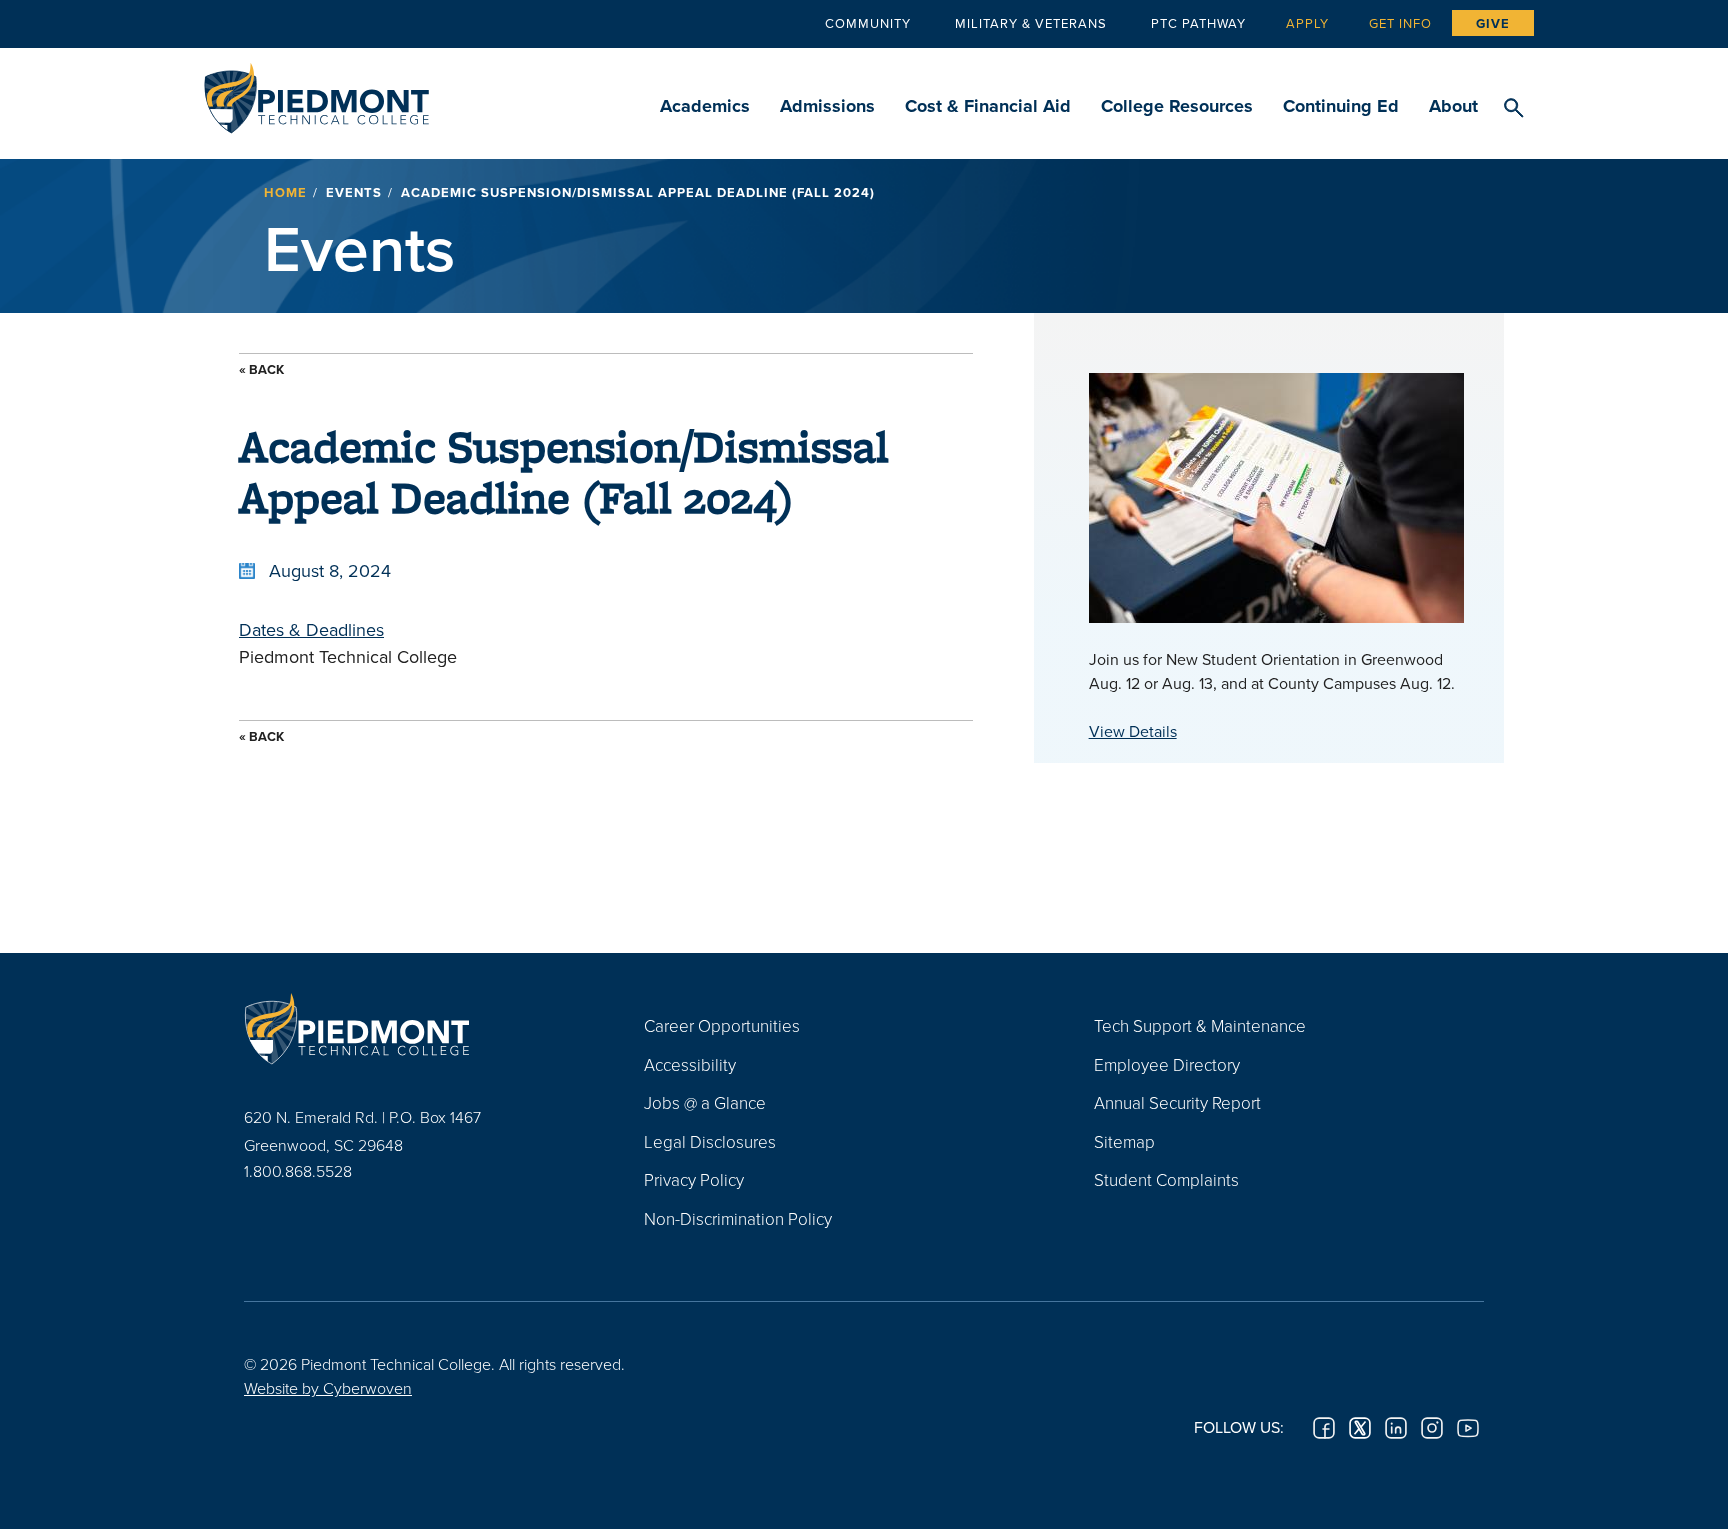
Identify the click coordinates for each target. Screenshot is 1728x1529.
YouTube (1468, 1428)
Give (1493, 23)
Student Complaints (1166, 1179)
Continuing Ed (1341, 106)
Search (1513, 109)
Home (285, 192)
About (1453, 106)
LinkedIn (1396, 1428)
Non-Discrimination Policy (738, 1218)
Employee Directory (1167, 1064)
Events (354, 192)
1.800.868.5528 (298, 1171)
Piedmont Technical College (316, 92)
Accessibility (690, 1064)
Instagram (1432, 1428)
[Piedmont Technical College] (414, 1028)
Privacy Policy (694, 1179)
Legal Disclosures (710, 1141)
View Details (1133, 731)
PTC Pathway (1198, 23)
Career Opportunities (722, 1025)
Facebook (1324, 1428)
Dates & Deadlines (311, 629)
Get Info (1400, 23)
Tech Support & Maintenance (1200, 1025)
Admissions (827, 106)
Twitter (1360, 1428)
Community (868, 23)
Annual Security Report (1177, 1102)
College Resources (1177, 106)
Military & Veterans (1031, 23)
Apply (1307, 23)
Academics (705, 106)
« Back (261, 369)
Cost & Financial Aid (988, 106)
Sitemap (1124, 1141)
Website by (328, 1388)
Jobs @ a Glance (705, 1102)
